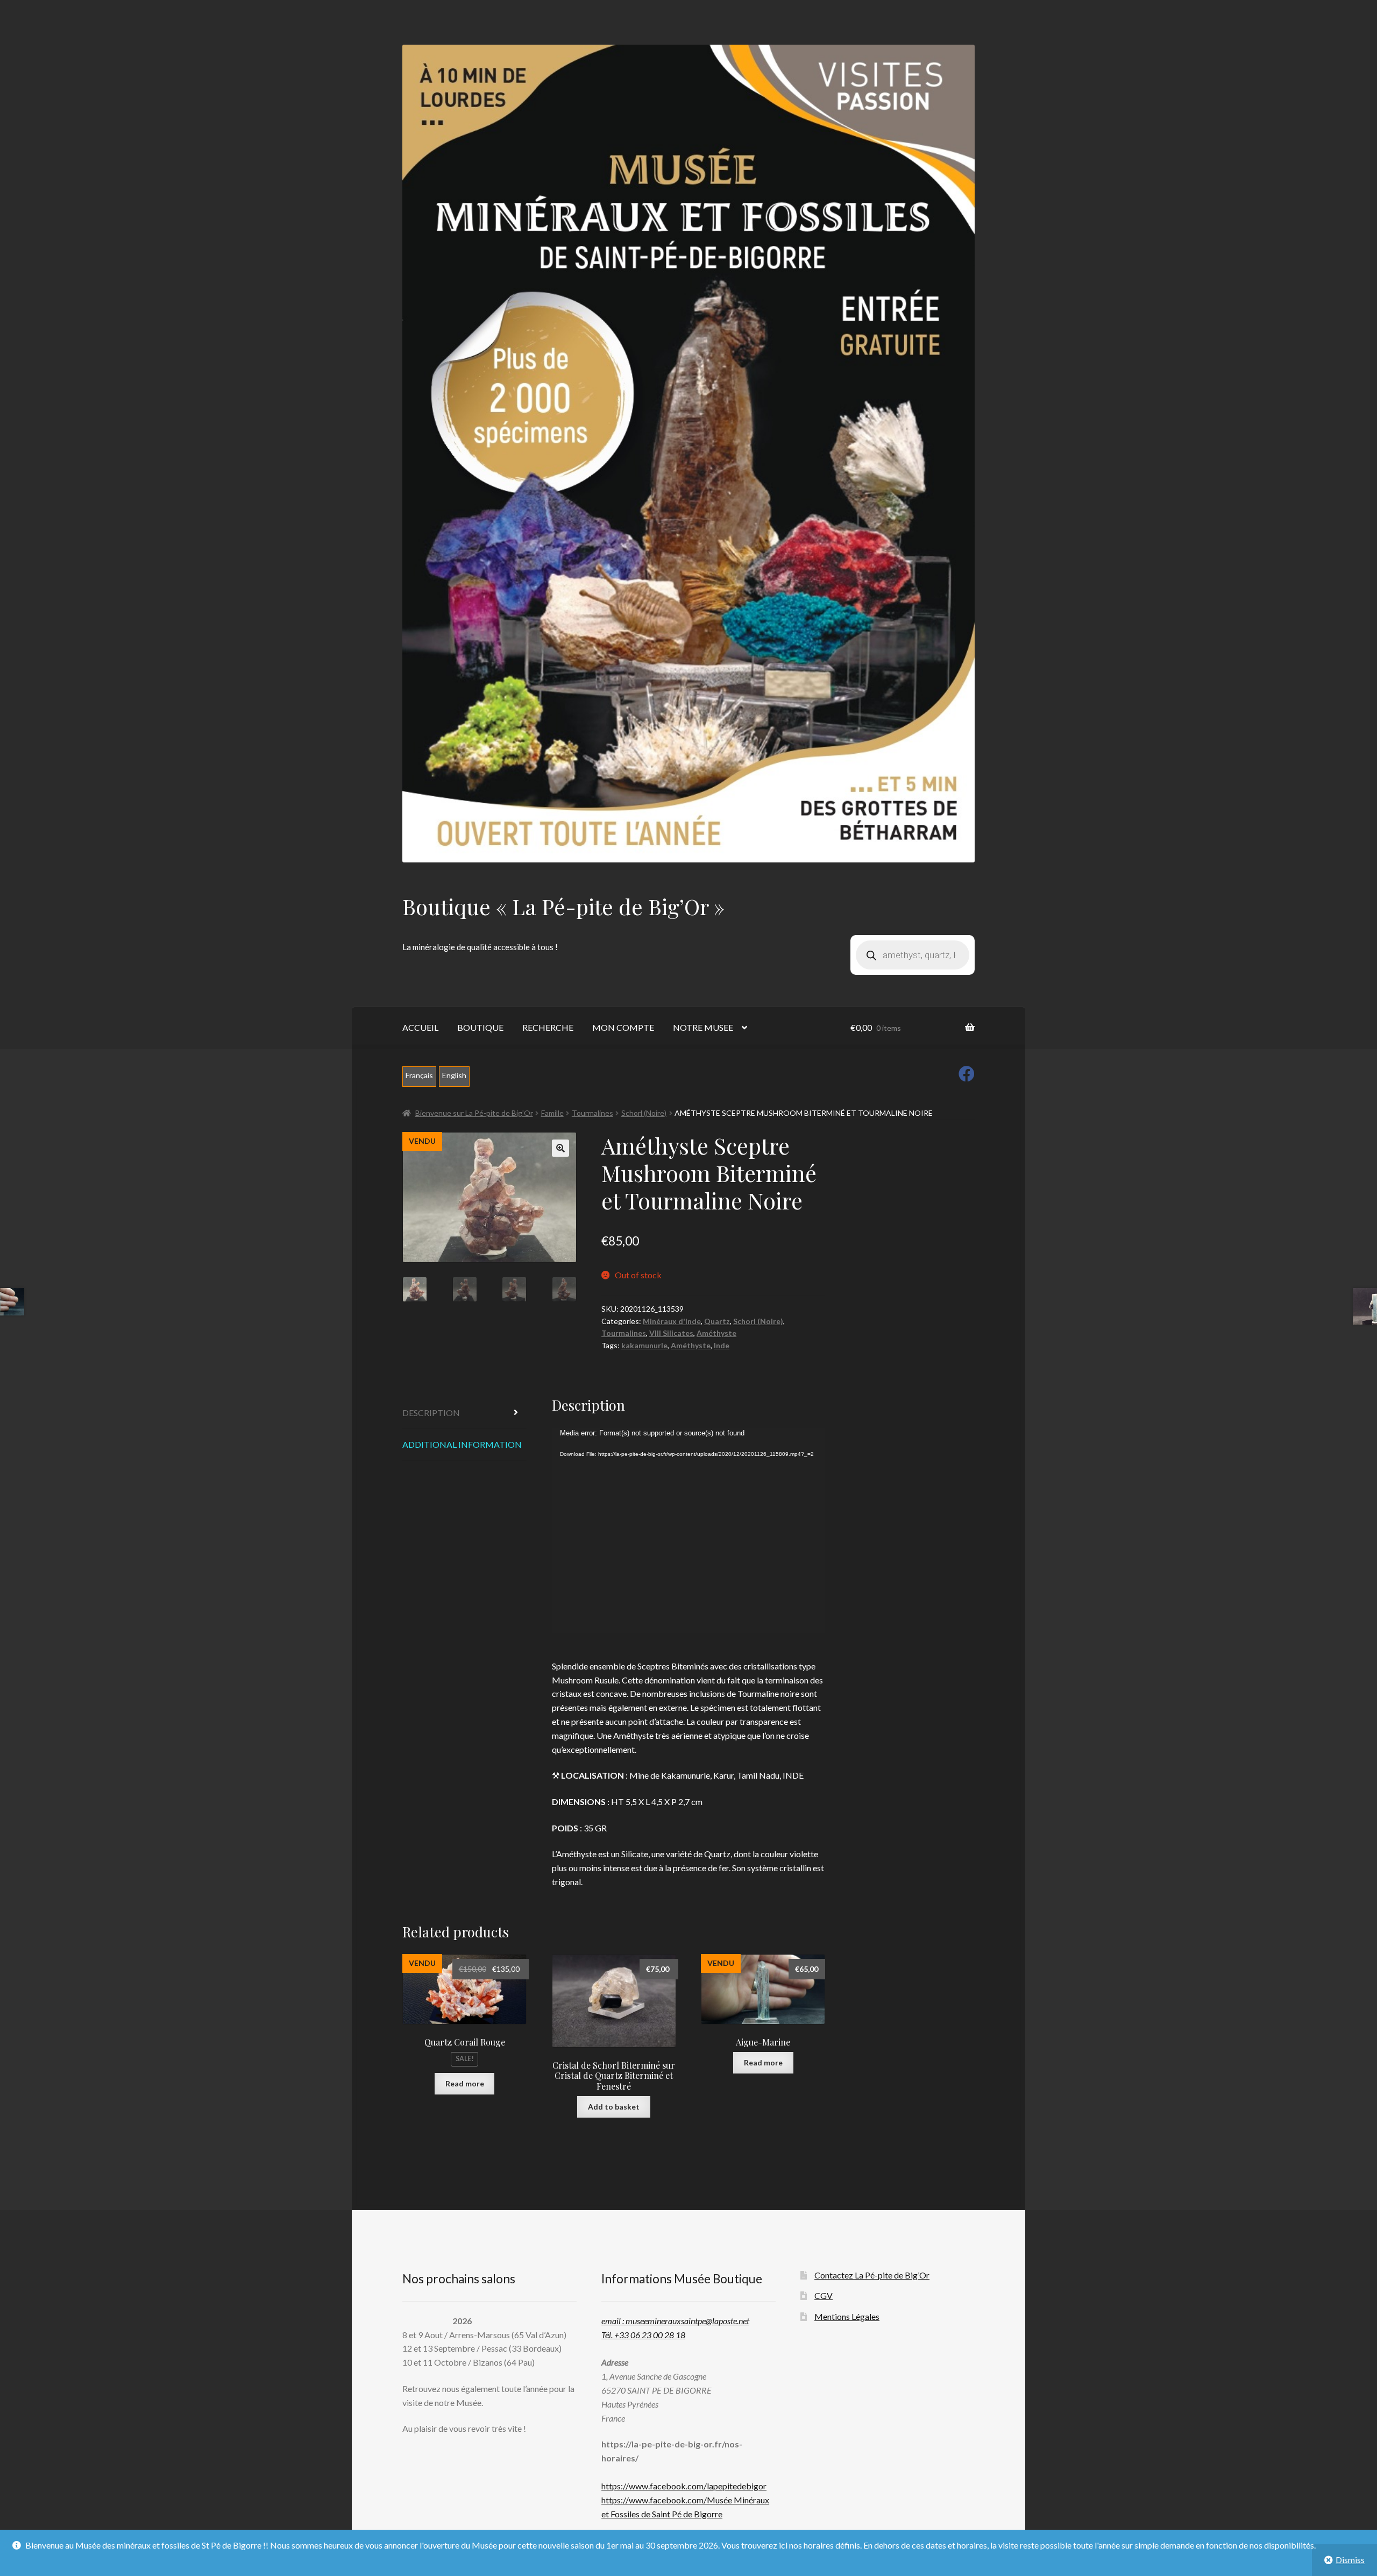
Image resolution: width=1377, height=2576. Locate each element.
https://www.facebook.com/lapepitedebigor (684, 2486)
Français (419, 1075)
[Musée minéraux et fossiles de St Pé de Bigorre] (688, 454)
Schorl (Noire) (644, 1113)
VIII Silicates (671, 1333)
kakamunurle (644, 1345)
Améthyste (716, 1333)
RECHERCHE (548, 1027)
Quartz (717, 1321)
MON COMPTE (623, 1027)
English (454, 1075)
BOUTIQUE (480, 1027)
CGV (824, 2295)
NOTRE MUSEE (703, 1027)
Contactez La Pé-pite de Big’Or (872, 2275)
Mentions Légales (847, 2316)
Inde (722, 1345)
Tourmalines (592, 1113)
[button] (560, 1148)
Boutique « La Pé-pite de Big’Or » (563, 906)
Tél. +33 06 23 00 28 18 (643, 2335)
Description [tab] (431, 1413)
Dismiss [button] (1350, 2560)
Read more (465, 2083)
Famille (552, 1113)
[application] (689, 1531)
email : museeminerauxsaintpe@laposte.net (675, 2321)
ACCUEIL (420, 1027)
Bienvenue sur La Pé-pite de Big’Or (474, 1113)
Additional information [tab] (462, 1444)
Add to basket (614, 2107)
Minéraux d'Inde (672, 1321)
